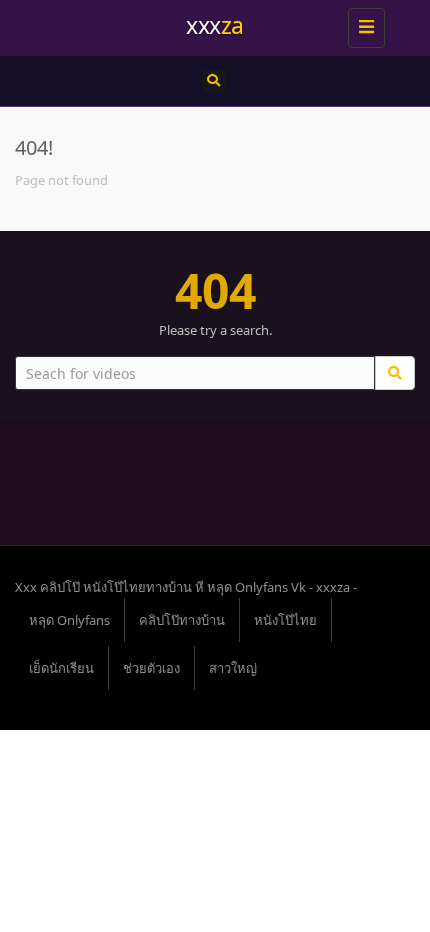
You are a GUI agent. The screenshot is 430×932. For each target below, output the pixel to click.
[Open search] (214, 81)
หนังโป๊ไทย (285, 620)
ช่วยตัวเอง (151, 668)
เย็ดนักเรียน (61, 668)
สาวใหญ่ (233, 668)
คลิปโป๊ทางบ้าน (182, 620)
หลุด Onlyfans (69, 620)
